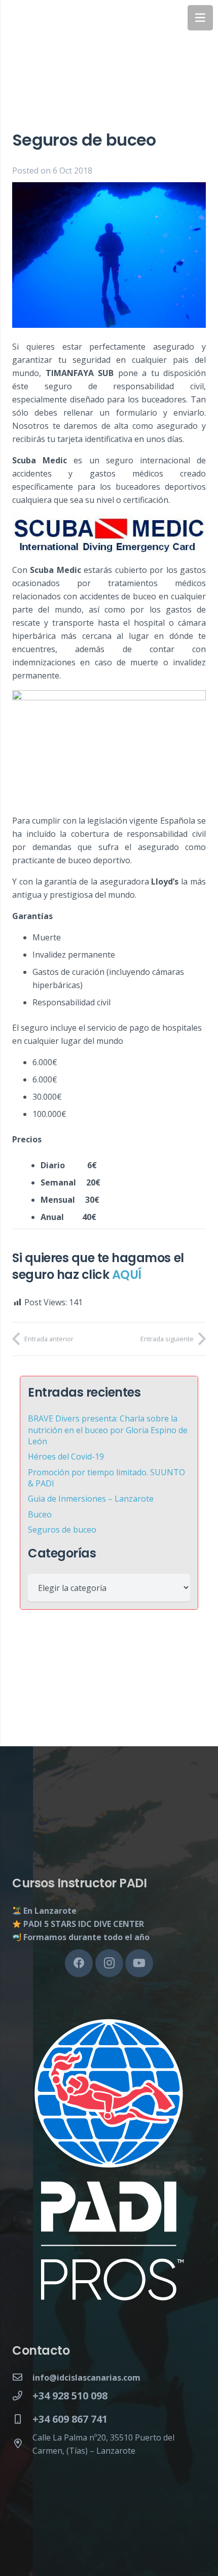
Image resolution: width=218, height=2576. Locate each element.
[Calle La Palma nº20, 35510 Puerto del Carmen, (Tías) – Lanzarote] (22, 2444)
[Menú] (200, 18)
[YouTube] (139, 1963)
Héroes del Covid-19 (66, 1456)
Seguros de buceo (62, 1530)
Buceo (40, 1514)
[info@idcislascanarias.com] (22, 2378)
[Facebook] (79, 1963)
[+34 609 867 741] (22, 2419)
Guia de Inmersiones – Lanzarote (91, 1499)
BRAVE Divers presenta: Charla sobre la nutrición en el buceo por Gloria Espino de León (108, 1430)
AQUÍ (127, 1275)
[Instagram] (109, 1963)
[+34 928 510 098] (22, 2396)
